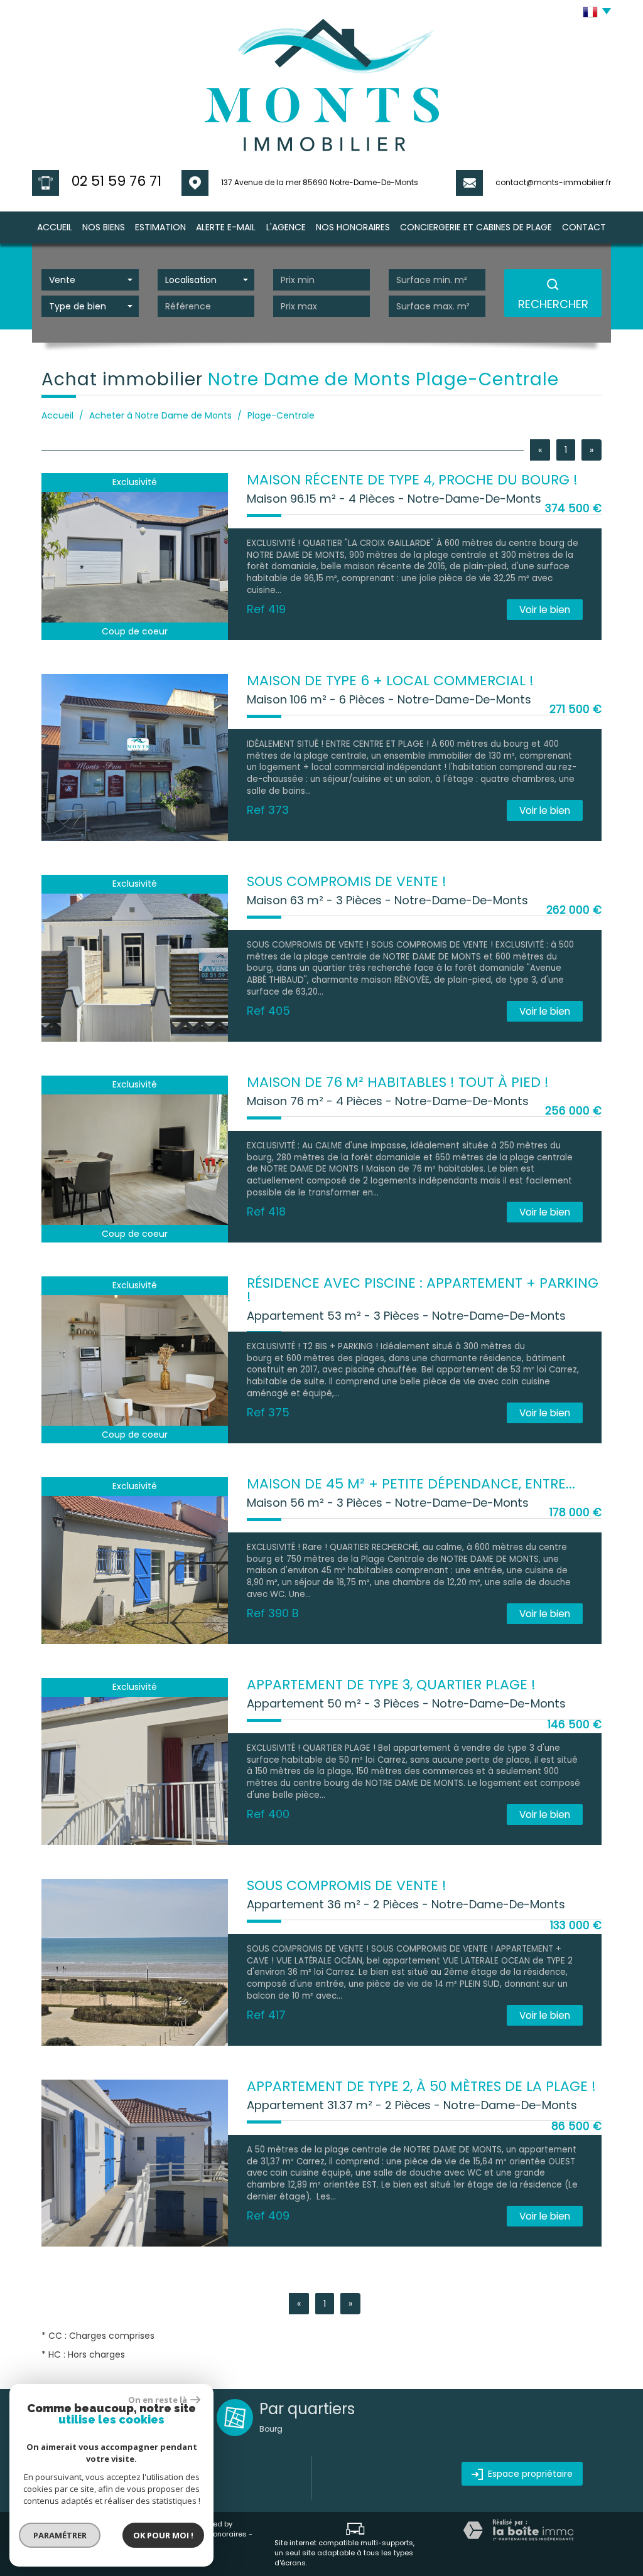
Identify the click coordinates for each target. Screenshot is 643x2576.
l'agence (286, 227)
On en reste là (158, 2400)
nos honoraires (353, 227)
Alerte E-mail (226, 227)
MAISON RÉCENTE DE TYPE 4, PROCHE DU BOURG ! (412, 480)
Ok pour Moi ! (163, 2535)
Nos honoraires (220, 2534)
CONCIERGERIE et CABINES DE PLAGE (476, 227)
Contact (584, 227)
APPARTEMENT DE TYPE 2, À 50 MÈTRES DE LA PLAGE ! (421, 2086)
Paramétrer (60, 2535)
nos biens (104, 227)
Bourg (271, 2429)
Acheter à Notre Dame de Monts (160, 415)
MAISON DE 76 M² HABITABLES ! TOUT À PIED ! (398, 1082)
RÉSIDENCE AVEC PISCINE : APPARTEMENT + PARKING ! (423, 1290)
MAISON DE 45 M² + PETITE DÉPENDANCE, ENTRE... (411, 1484)
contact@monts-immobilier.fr (553, 182)
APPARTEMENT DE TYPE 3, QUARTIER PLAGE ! (391, 1685)
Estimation (160, 227)
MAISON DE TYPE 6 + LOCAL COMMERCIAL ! (390, 681)
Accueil (55, 227)
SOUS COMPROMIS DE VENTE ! (347, 881)
